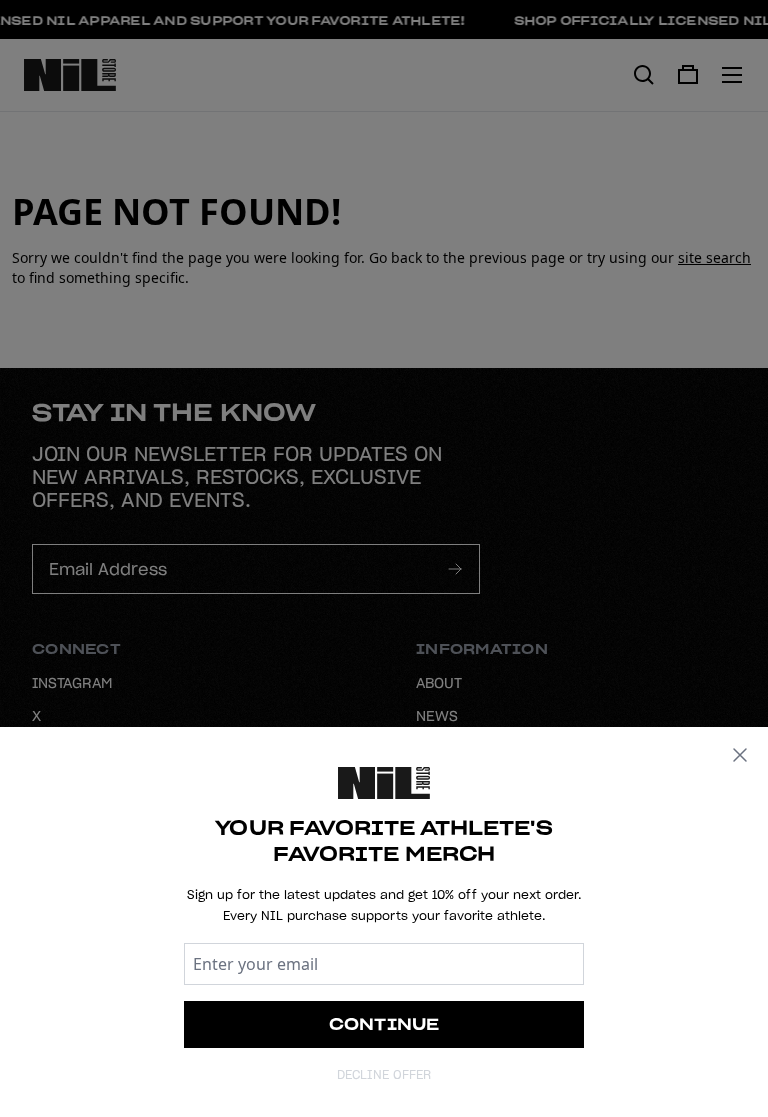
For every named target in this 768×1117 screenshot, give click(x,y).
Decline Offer (384, 1074)
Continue (384, 1024)
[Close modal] (740, 755)
